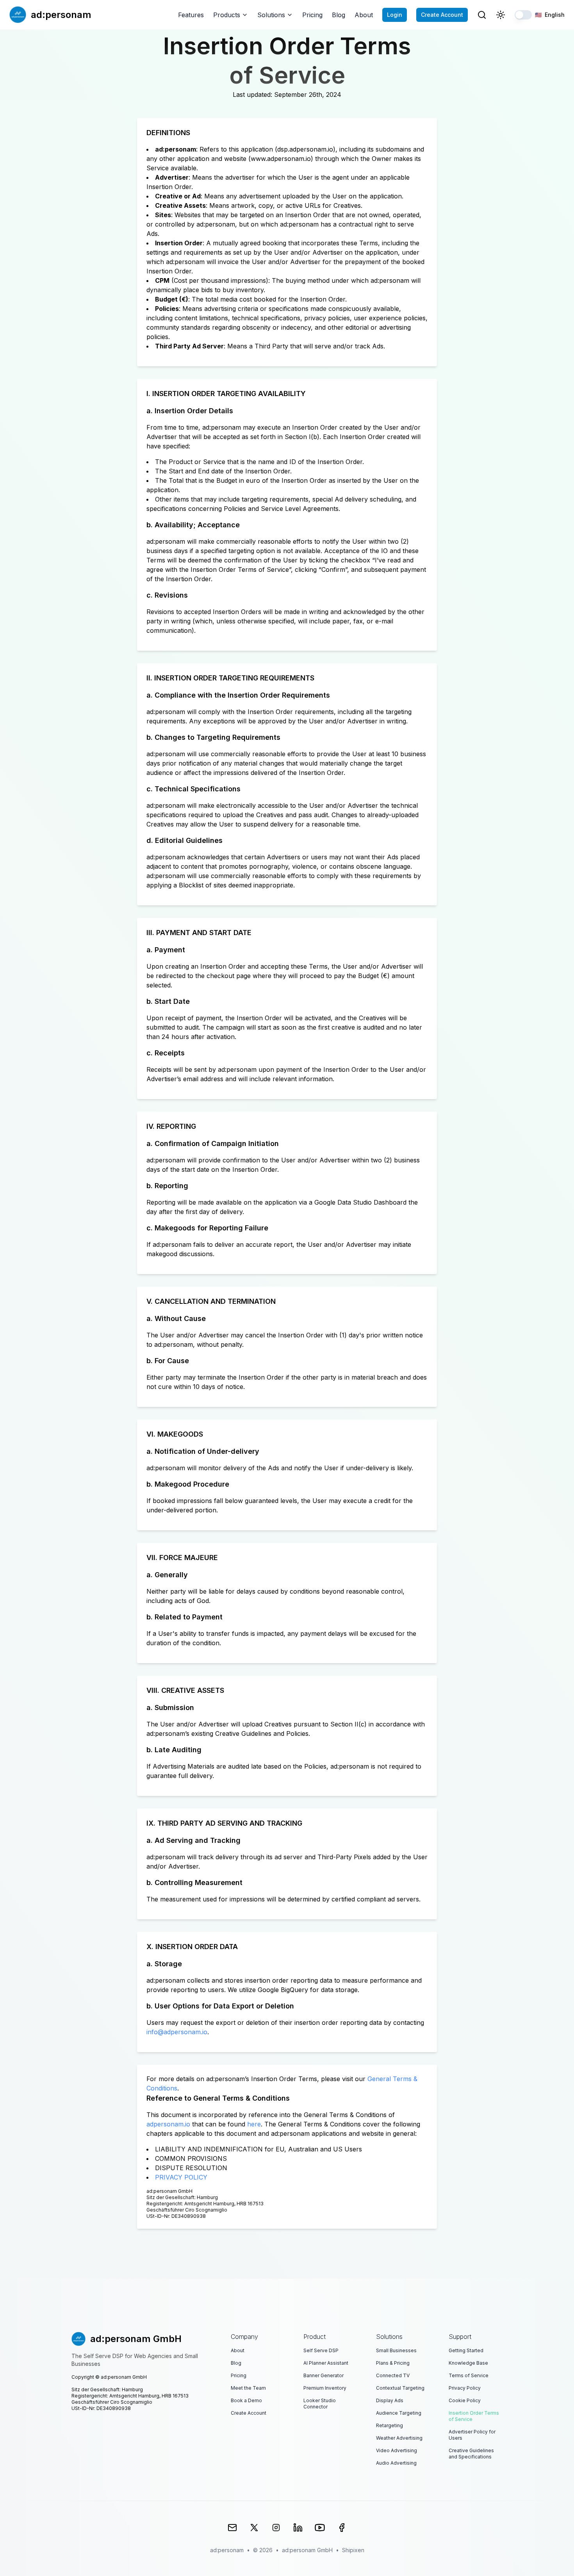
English (550, 15)
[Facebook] (342, 2528)
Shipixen (353, 2550)
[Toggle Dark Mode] (501, 15)
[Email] (232, 2528)
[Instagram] (276, 2528)
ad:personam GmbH (307, 2550)
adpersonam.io (168, 2124)
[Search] (482, 15)
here (254, 2124)
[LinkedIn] (298, 2528)
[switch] (523, 15)
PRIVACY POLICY (181, 2177)
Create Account (442, 15)
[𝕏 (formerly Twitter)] (254, 2528)
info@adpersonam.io (177, 2032)
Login (395, 15)
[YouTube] (320, 2528)
